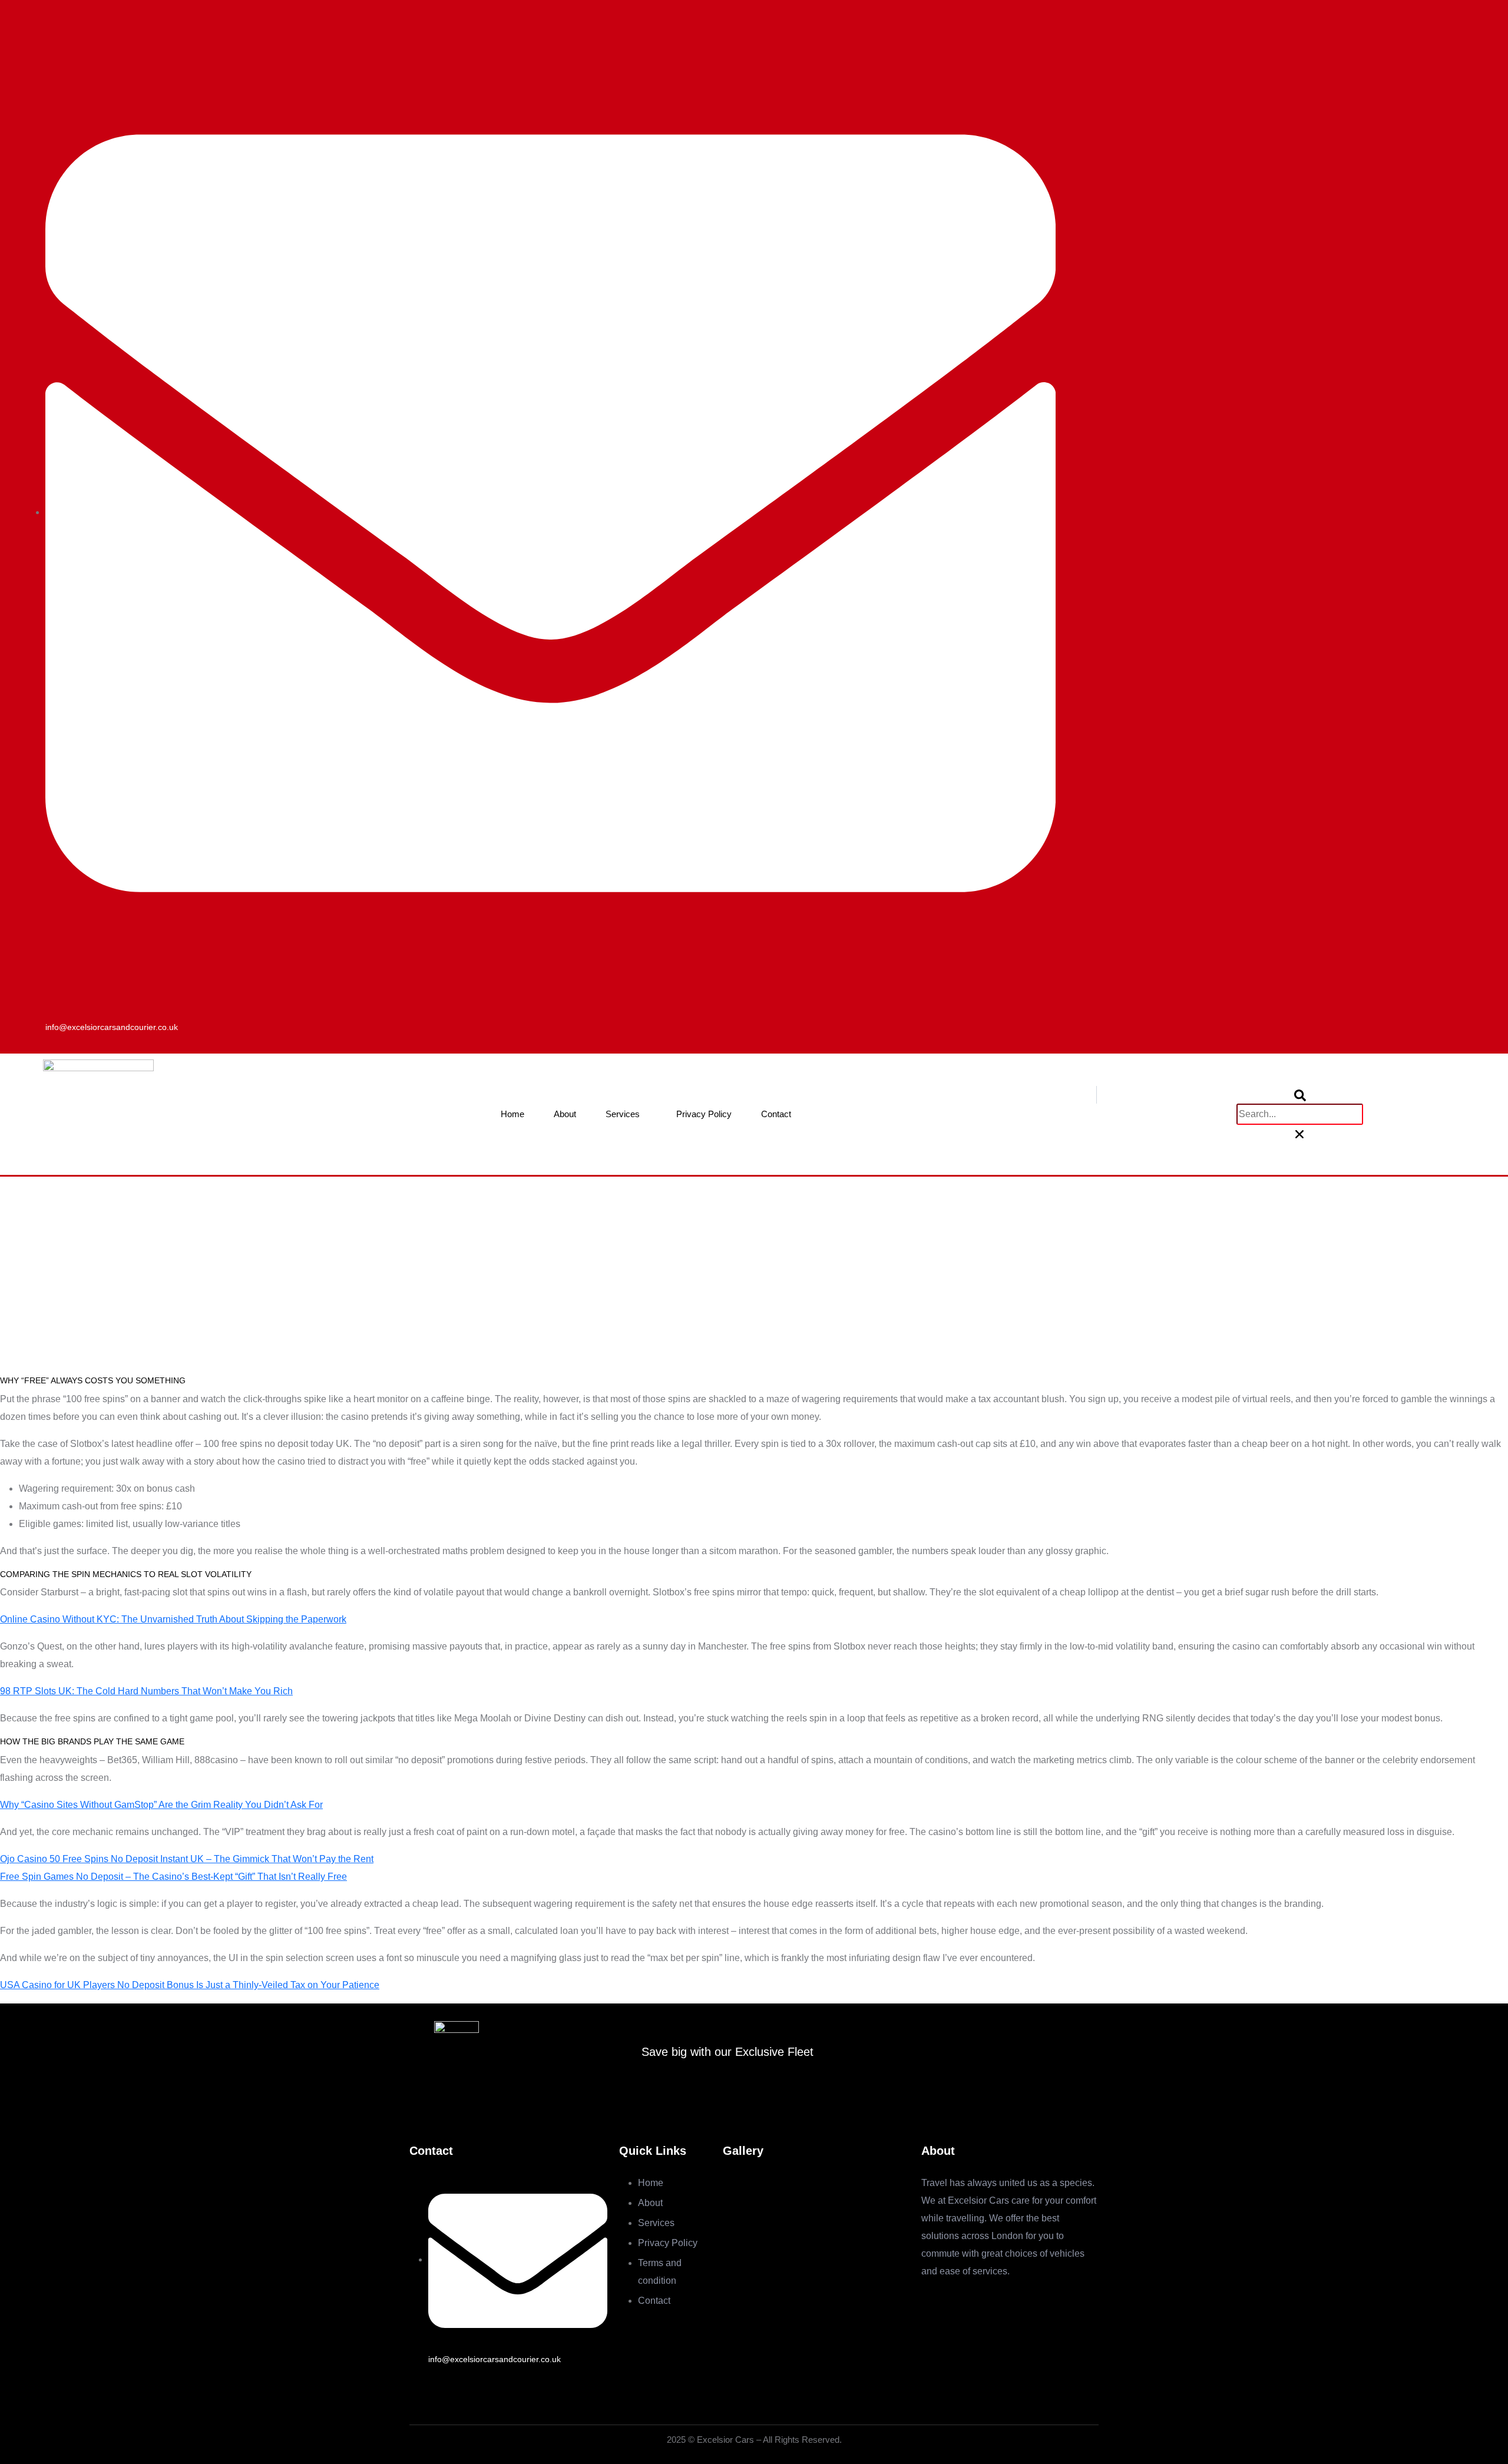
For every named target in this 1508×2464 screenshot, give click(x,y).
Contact (776, 1114)
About (565, 1114)
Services (623, 1114)
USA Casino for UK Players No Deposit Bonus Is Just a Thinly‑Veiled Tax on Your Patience (190, 1985)
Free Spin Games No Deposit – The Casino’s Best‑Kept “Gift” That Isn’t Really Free (173, 1877)
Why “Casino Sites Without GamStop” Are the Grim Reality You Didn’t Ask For (161, 1805)
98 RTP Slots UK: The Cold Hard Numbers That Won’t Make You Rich (146, 1691)
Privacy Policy (704, 1114)
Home (512, 1114)
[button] (1299, 1095)
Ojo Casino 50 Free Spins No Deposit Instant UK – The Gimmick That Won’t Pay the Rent (187, 1859)
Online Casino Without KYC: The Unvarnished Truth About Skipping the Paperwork (173, 1619)
